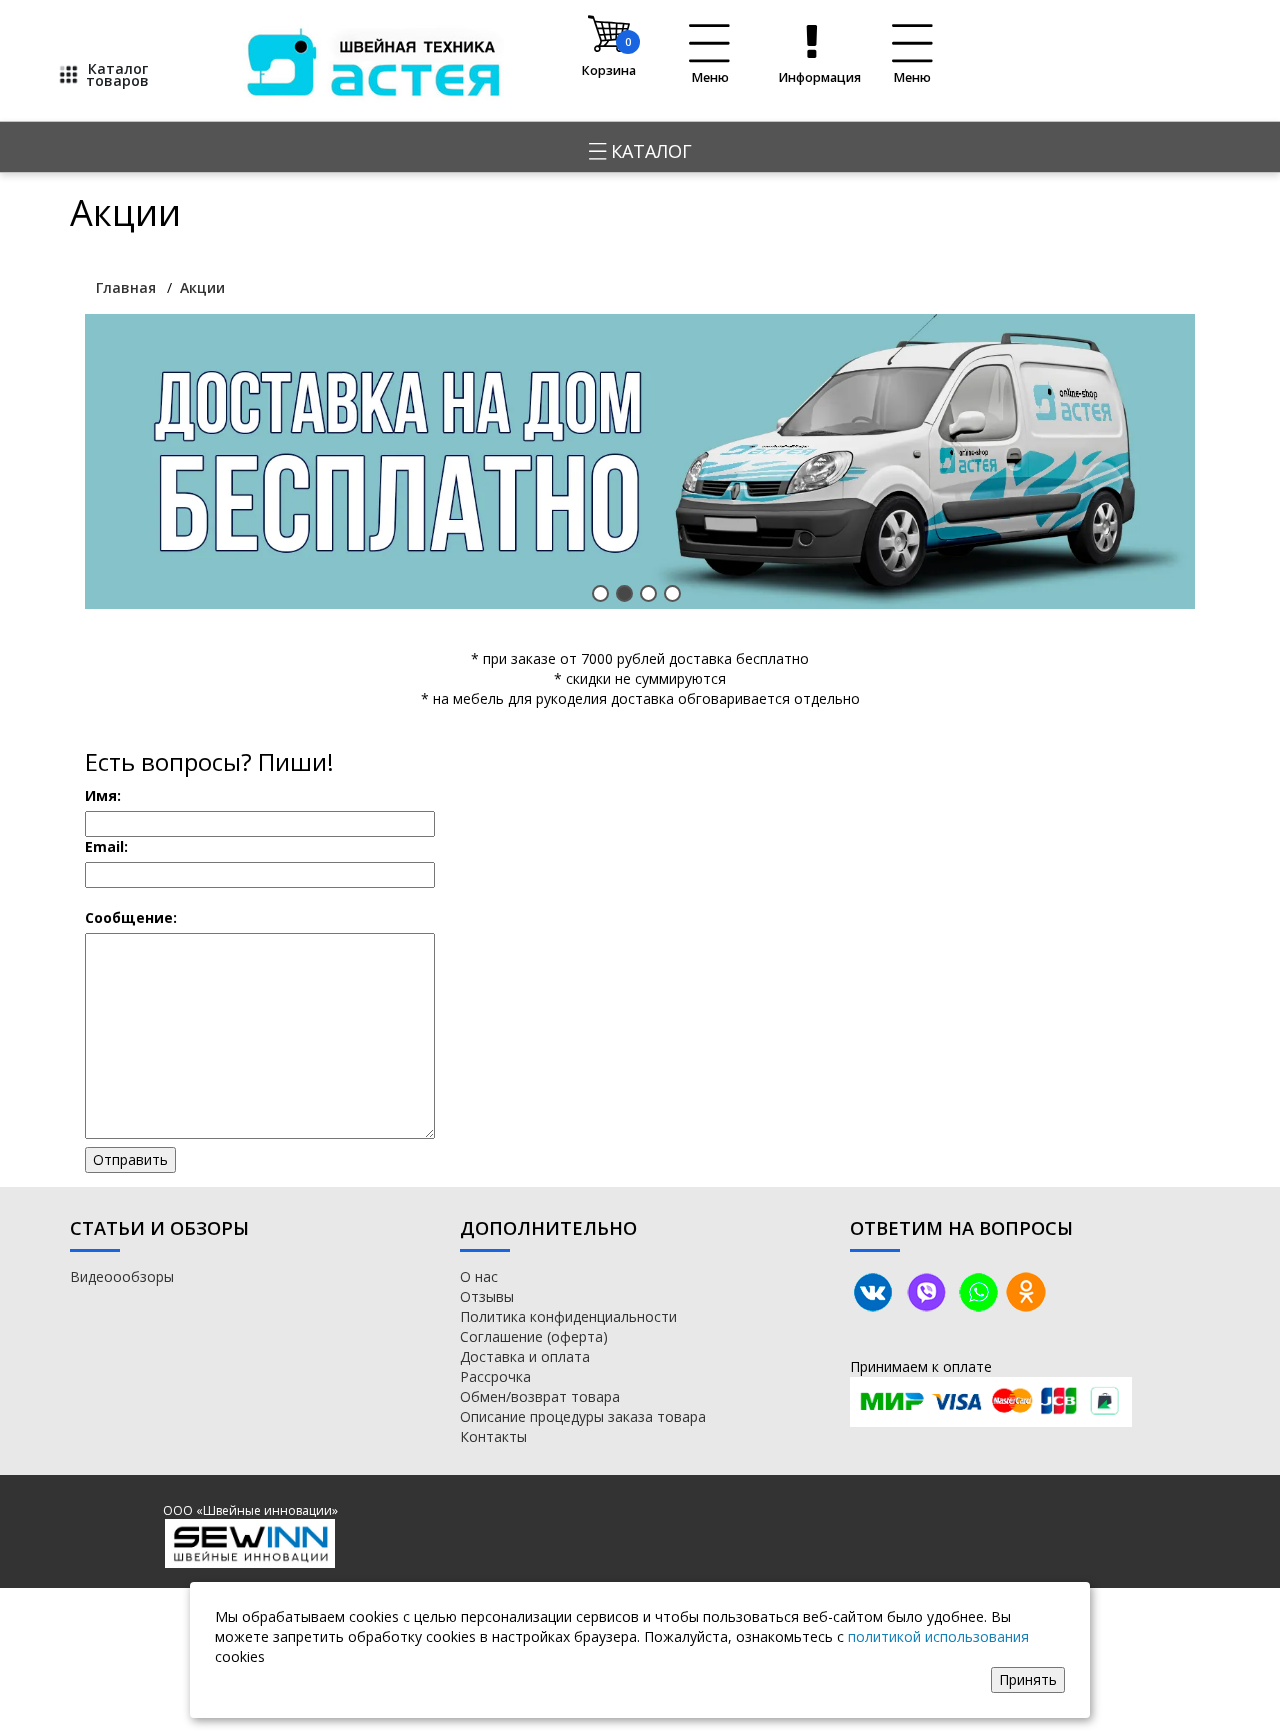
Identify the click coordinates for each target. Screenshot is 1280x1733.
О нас (479, 1276)
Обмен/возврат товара (540, 1396)
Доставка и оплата (525, 1356)
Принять (1028, 1679)
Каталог (649, 151)
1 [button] (600, 593)
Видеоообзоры (122, 1276)
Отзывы (487, 1296)
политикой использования (938, 1636)
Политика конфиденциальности (568, 1316)
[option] (640, 461)
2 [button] (624, 593)
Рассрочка (495, 1376)
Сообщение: (131, 917)
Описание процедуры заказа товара (583, 1416)
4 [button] (672, 593)
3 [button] (648, 593)
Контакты (493, 1436)
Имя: (103, 795)
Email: (106, 846)
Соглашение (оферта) (534, 1336)
